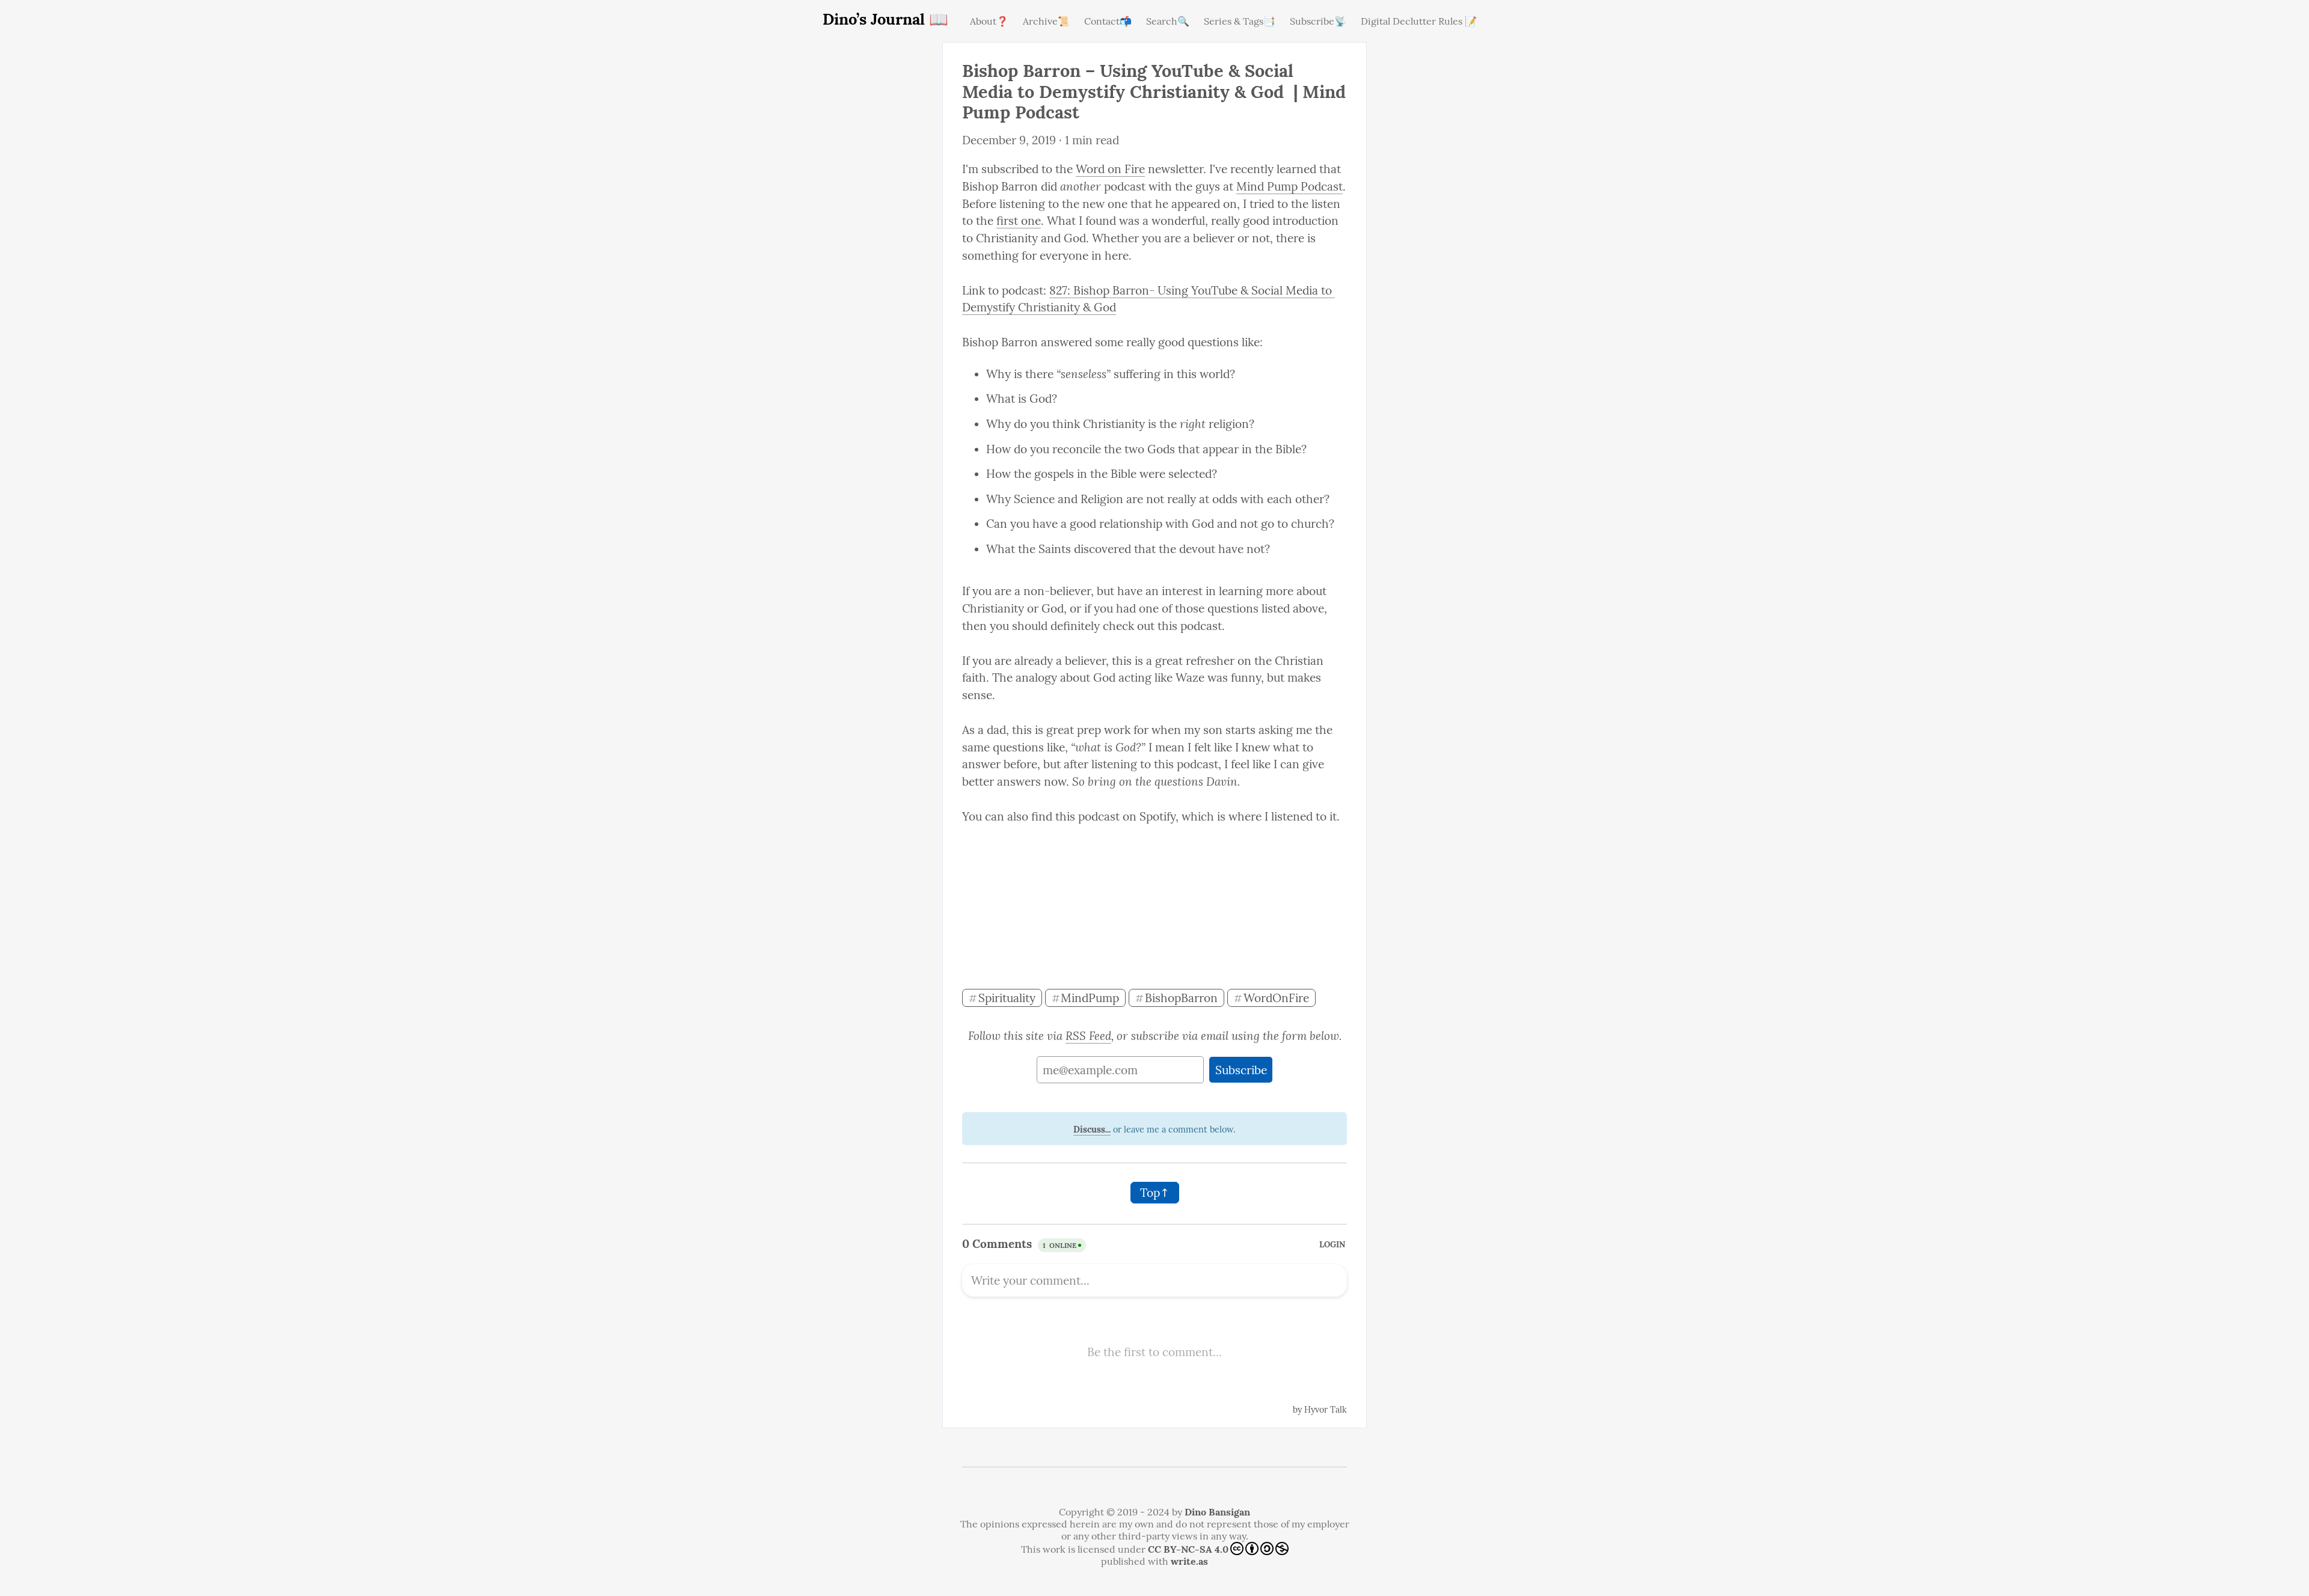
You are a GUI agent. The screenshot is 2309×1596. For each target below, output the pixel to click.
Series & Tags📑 (1240, 21)
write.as (1189, 1561)
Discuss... (1092, 1130)
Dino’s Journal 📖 (885, 19)
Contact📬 (1108, 21)
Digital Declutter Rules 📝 (1419, 21)
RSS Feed (1088, 1036)
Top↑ (1155, 1193)
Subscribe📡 (1318, 21)
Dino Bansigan (1217, 1512)
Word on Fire (1110, 169)
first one (1019, 221)
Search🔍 (1168, 21)
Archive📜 (1046, 21)
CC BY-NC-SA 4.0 (1188, 1549)
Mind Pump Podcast (1289, 186)
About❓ (989, 21)
